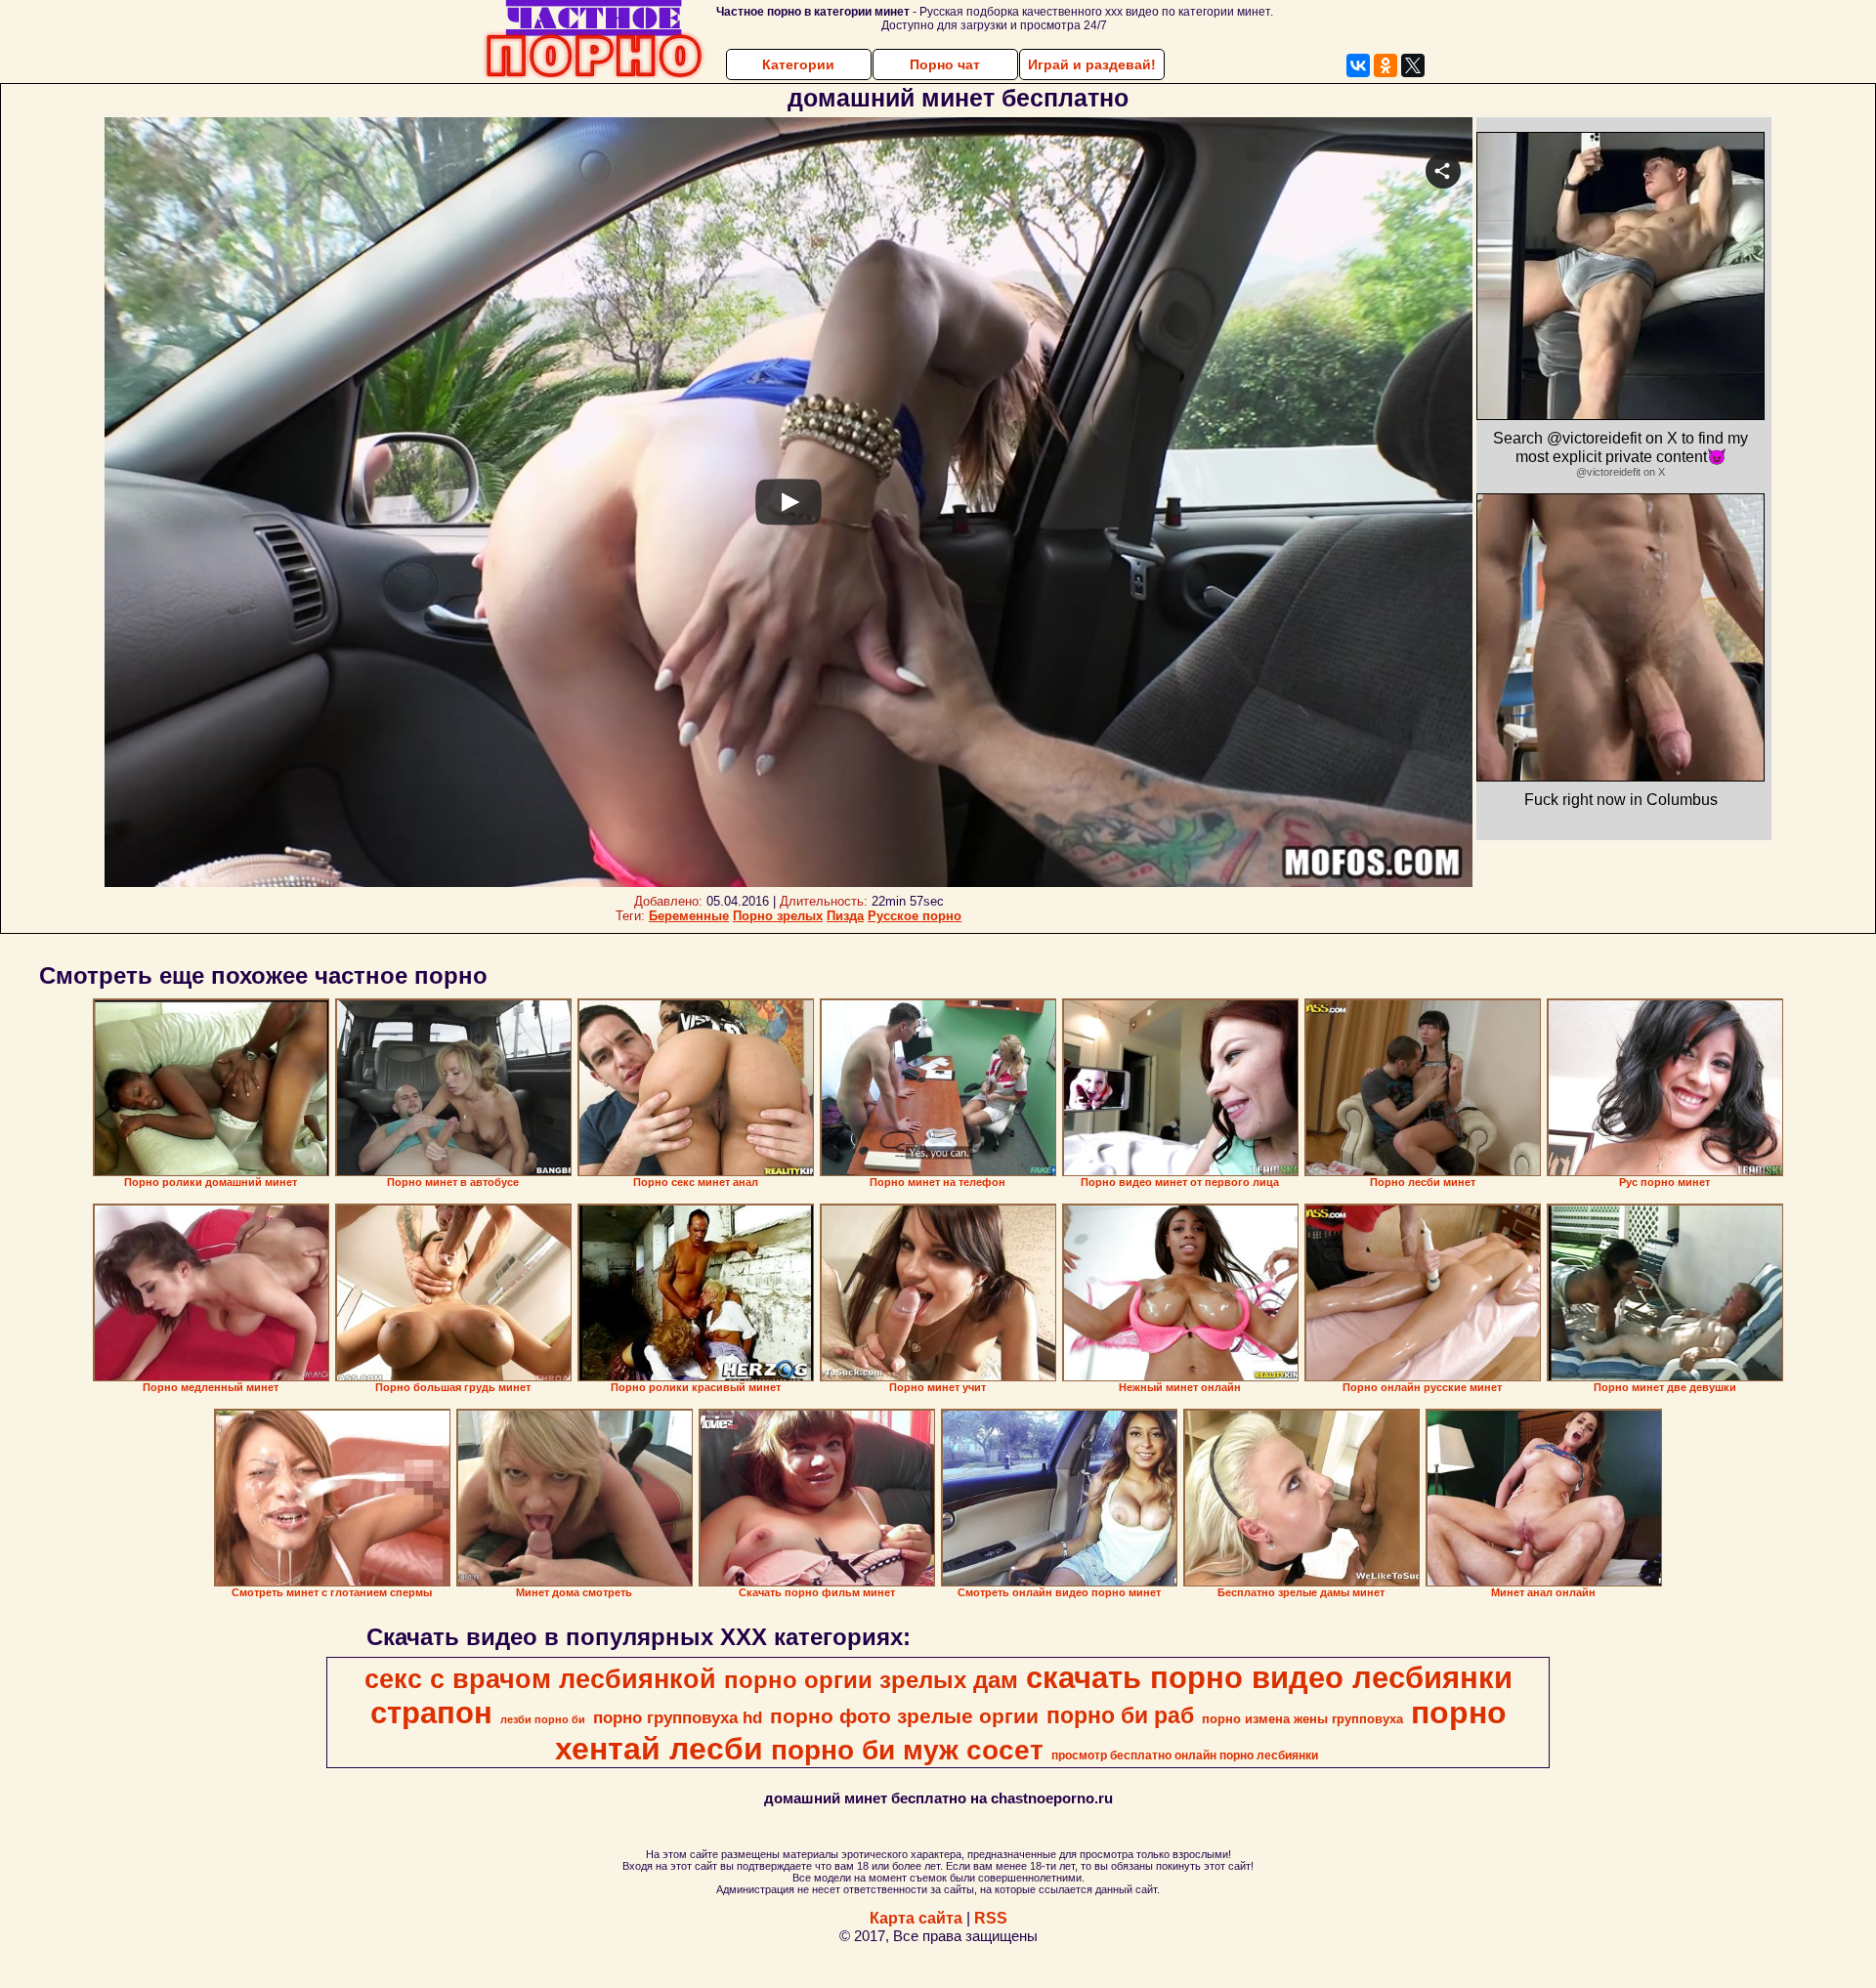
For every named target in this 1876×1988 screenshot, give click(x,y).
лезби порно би (543, 1719)
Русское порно (915, 916)
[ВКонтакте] (1358, 65)
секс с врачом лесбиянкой (540, 1679)
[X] (1413, 65)
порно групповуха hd (678, 1717)
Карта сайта (916, 1918)
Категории (798, 64)
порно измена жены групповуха (1302, 1719)
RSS (991, 1918)
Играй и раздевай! (1092, 64)
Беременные (689, 916)
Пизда (845, 916)
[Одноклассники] (1386, 65)
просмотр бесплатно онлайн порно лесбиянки (1185, 1755)
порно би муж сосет (907, 1750)
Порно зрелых (778, 916)
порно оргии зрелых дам (871, 1680)
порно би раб (1120, 1715)
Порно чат (945, 64)
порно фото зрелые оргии (904, 1716)
